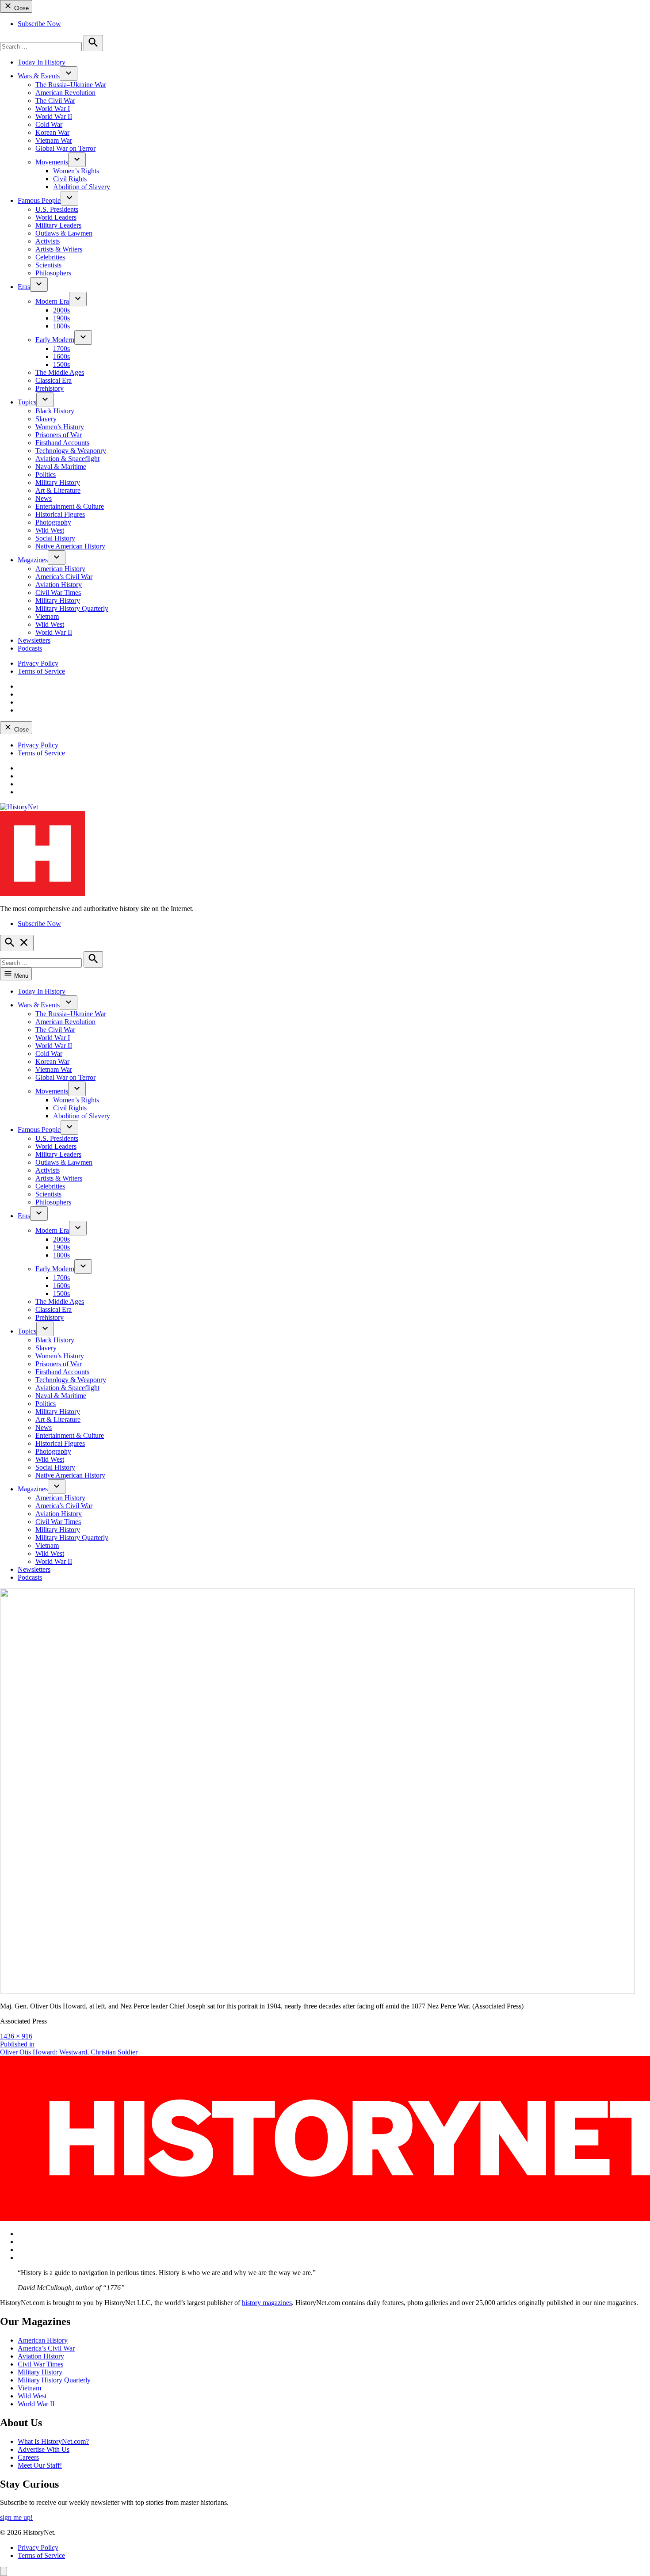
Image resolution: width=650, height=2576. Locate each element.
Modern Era (52, 301)
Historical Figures (60, 514)
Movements (52, 162)
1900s (61, 318)
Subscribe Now (39, 24)
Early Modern (55, 340)
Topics (27, 402)
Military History (58, 482)
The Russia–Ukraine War (71, 85)
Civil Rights (70, 179)
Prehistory (50, 388)
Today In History (42, 62)
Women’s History (60, 427)
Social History (55, 538)
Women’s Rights (76, 171)
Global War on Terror (65, 148)
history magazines (267, 2303)
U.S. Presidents (57, 209)
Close (21, 8)
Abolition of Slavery (82, 187)
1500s (61, 364)
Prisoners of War (59, 435)
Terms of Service (41, 671)
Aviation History (59, 585)
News (44, 498)
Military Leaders (58, 225)
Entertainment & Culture (70, 506)
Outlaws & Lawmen (64, 233)
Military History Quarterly (72, 608)
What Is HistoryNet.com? (53, 2441)
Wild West (50, 530)
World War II (54, 116)
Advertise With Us (44, 2449)
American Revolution (65, 93)
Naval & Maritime (61, 467)
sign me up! (16, 2517)
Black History (55, 411)
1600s (61, 356)
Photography (53, 522)
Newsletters (34, 640)
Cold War (49, 124)
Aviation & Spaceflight (67, 459)
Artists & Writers (59, 249)
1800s (61, 326)
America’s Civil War (64, 577)
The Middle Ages (60, 372)
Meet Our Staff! (40, 2465)
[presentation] (69, 74)
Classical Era (54, 380)
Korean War (52, 132)
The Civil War (55, 101)
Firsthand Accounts (62, 443)
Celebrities (50, 257)
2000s (61, 310)
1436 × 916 (16, 2036)
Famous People (39, 200)
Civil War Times (58, 593)
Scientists (48, 265)
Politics (46, 474)
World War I (53, 109)
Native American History (70, 546)
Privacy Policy (38, 663)
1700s (61, 349)
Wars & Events (39, 76)
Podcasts (30, 648)
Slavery (46, 419)
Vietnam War (54, 140)
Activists (48, 241)
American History (60, 569)
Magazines (33, 560)
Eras (24, 287)
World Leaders (56, 217)
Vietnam (47, 616)
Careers (28, 2457)
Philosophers (53, 273)
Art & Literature (58, 490)
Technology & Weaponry (71, 451)
